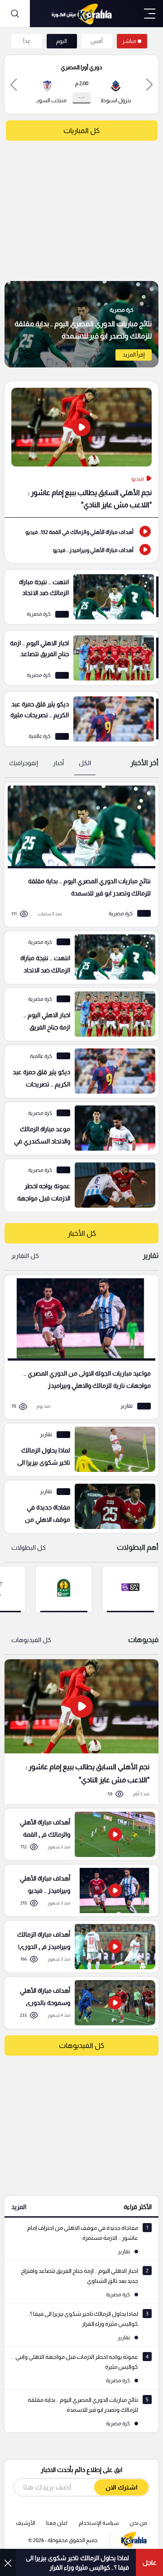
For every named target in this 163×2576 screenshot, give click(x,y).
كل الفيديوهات (31, 1640)
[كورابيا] (81, 14)
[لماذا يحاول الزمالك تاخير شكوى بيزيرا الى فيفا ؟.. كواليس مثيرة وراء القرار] (78, 1450)
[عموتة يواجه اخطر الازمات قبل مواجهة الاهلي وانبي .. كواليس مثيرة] (78, 1186)
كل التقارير (25, 1256)
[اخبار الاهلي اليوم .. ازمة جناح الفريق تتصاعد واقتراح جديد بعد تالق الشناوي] (81, 658)
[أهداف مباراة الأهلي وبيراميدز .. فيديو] (81, 549)
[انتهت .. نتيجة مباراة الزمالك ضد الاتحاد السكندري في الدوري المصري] (81, 597)
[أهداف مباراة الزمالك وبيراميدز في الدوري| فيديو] (78, 1947)
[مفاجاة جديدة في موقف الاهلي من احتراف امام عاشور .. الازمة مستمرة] (78, 1507)
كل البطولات (29, 1548)
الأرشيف (26, 2523)
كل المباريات (81, 131)
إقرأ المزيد (134, 355)
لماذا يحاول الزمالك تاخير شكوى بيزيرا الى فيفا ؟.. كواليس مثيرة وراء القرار (77, 2563)
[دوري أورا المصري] (130, 1589)
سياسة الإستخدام (99, 2523)
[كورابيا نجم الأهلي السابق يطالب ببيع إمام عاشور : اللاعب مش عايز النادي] (81, 1731)
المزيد (19, 2207)
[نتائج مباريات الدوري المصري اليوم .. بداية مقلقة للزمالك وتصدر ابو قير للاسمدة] (81, 324)
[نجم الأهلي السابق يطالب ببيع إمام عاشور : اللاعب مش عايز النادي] (81, 449)
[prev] (149, 84)
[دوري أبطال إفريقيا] (64, 1589)
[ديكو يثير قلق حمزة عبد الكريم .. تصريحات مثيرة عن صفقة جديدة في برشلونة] (81, 719)
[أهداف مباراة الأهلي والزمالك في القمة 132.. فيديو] (81, 531)
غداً (27, 41)
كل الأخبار (82, 1233)
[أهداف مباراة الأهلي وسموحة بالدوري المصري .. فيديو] (78, 2003)
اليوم (62, 41)
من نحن (138, 2523)
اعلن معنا (57, 2523)
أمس (97, 41)
